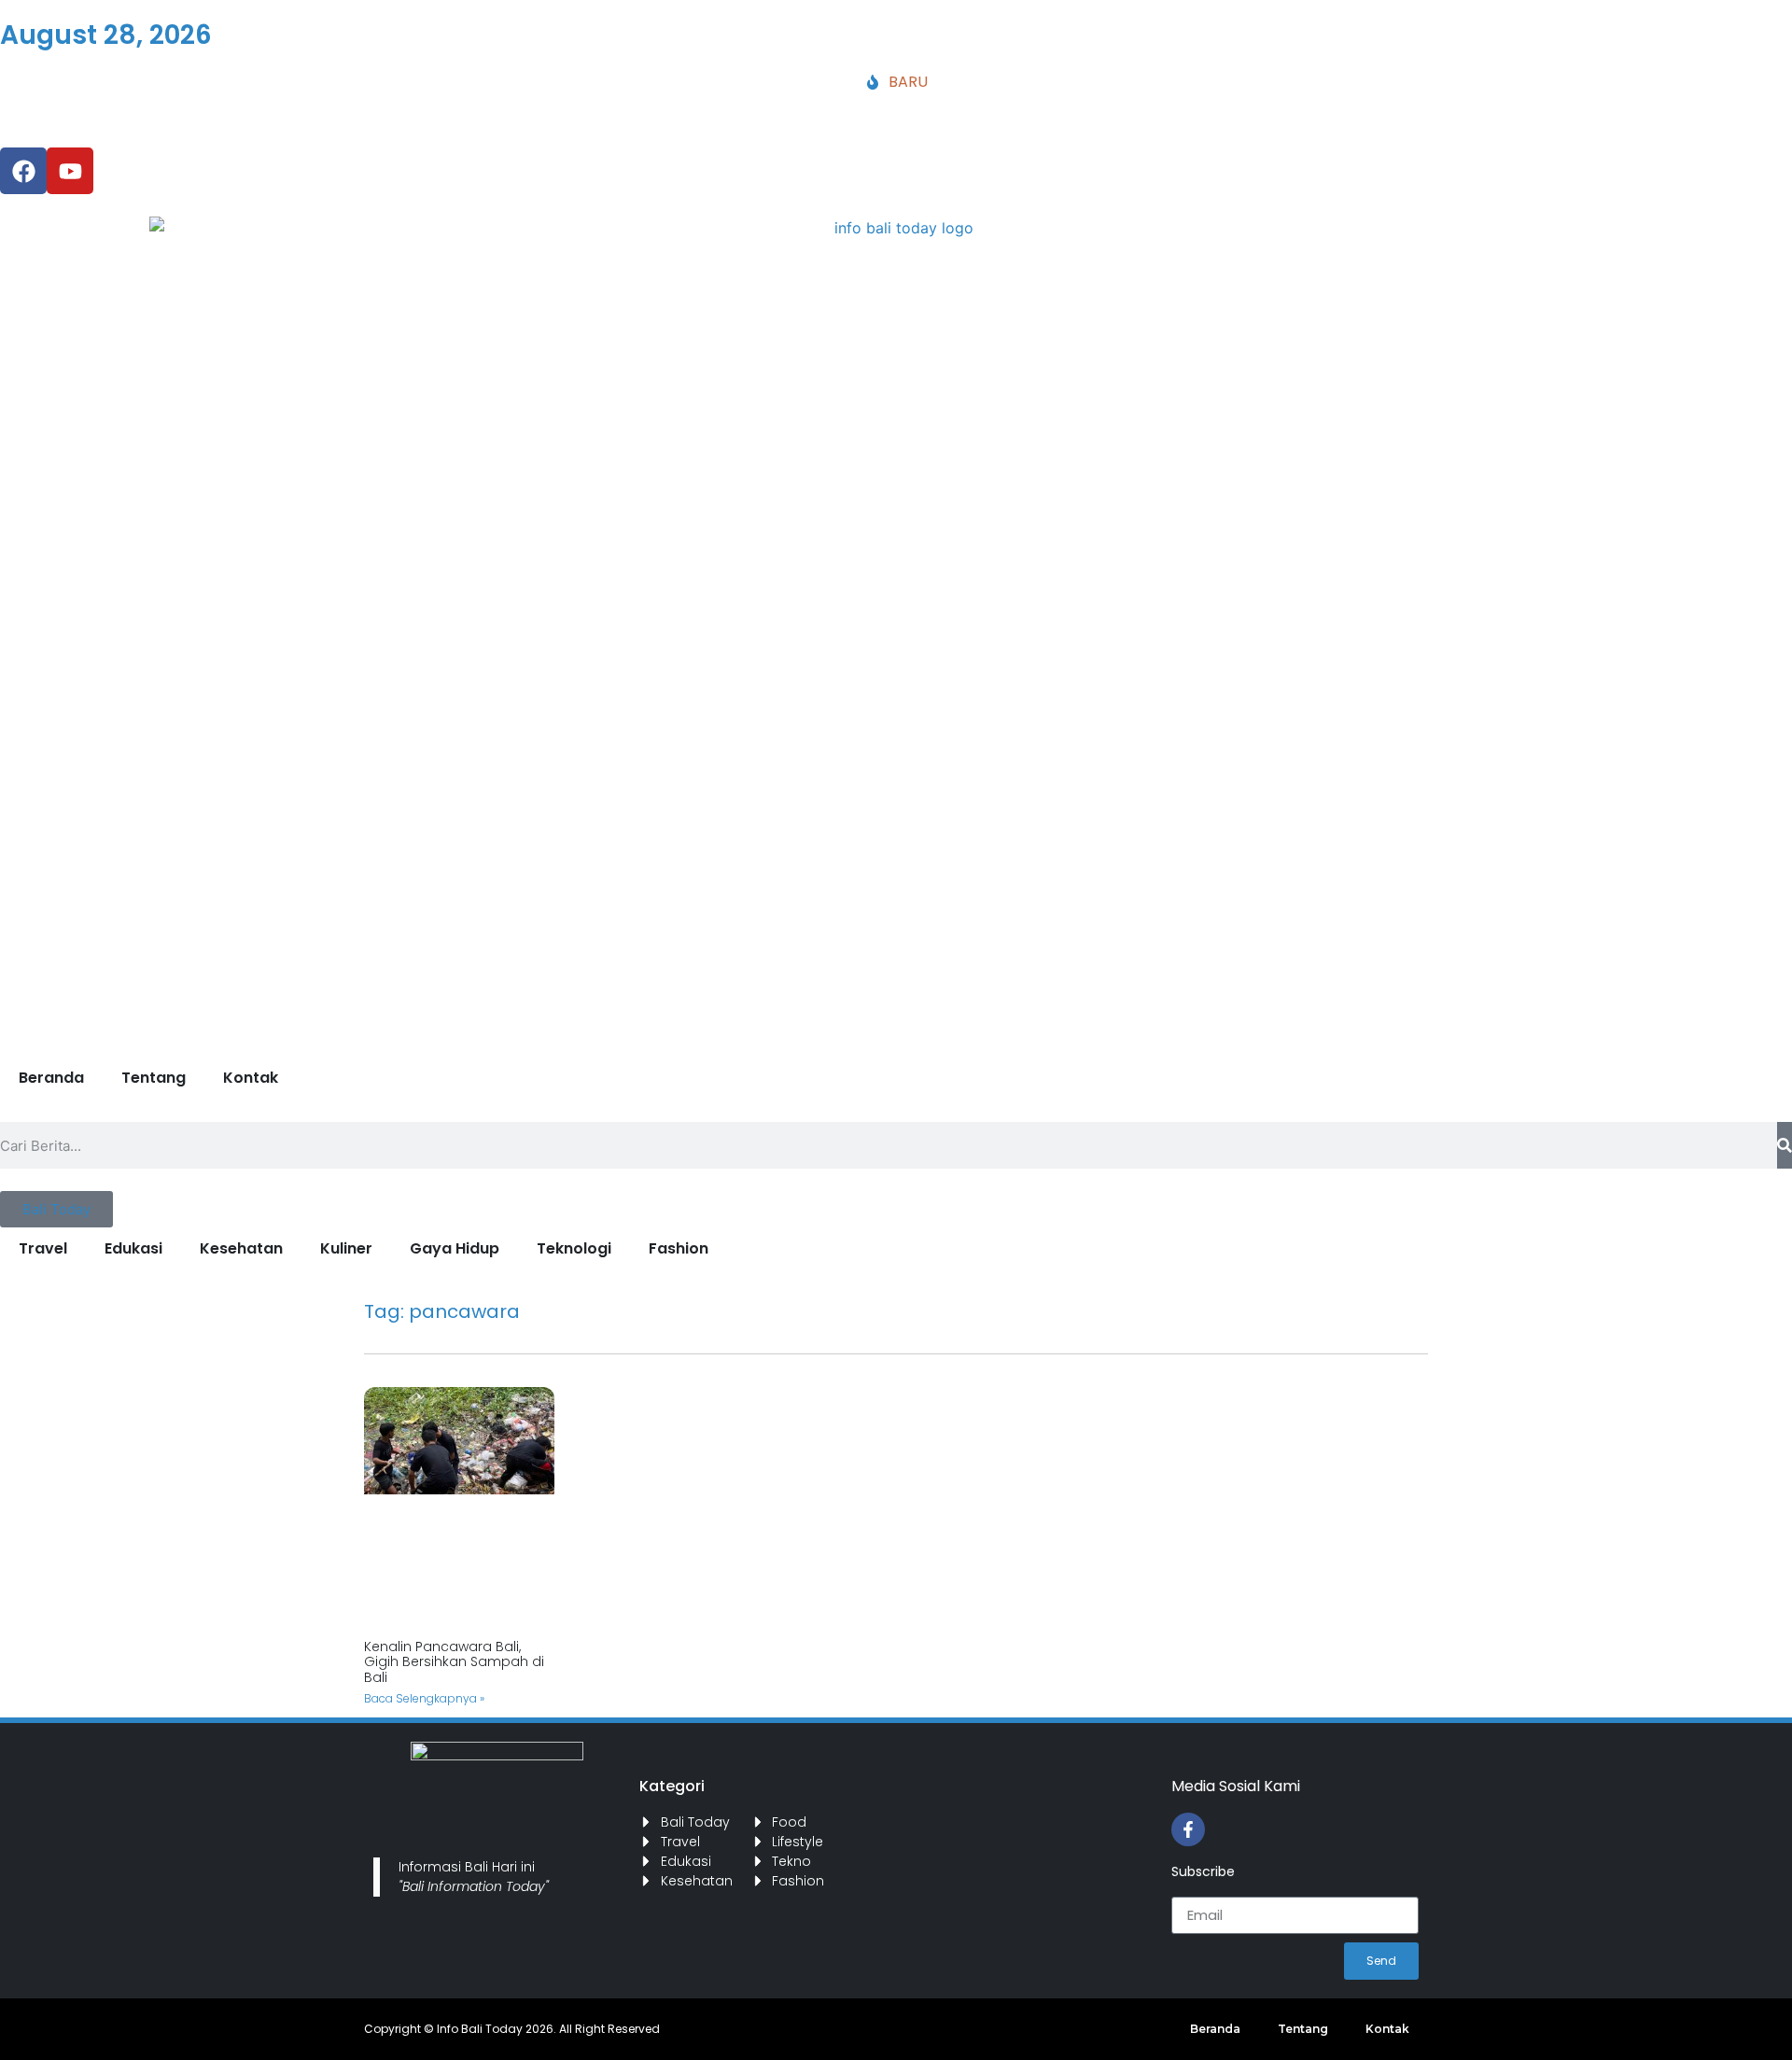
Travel (43, 1248)
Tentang (154, 1078)
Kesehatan (241, 1248)
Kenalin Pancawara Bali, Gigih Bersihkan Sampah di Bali (454, 1662)
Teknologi (574, 1248)
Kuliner (346, 1248)
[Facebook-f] (1188, 1829)
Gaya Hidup (455, 1248)
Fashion (679, 1248)
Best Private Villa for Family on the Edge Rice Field (524, 109)
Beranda (51, 1078)
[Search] (1785, 1145)
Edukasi (133, 1248)
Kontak (251, 1078)
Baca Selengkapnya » (424, 1698)
